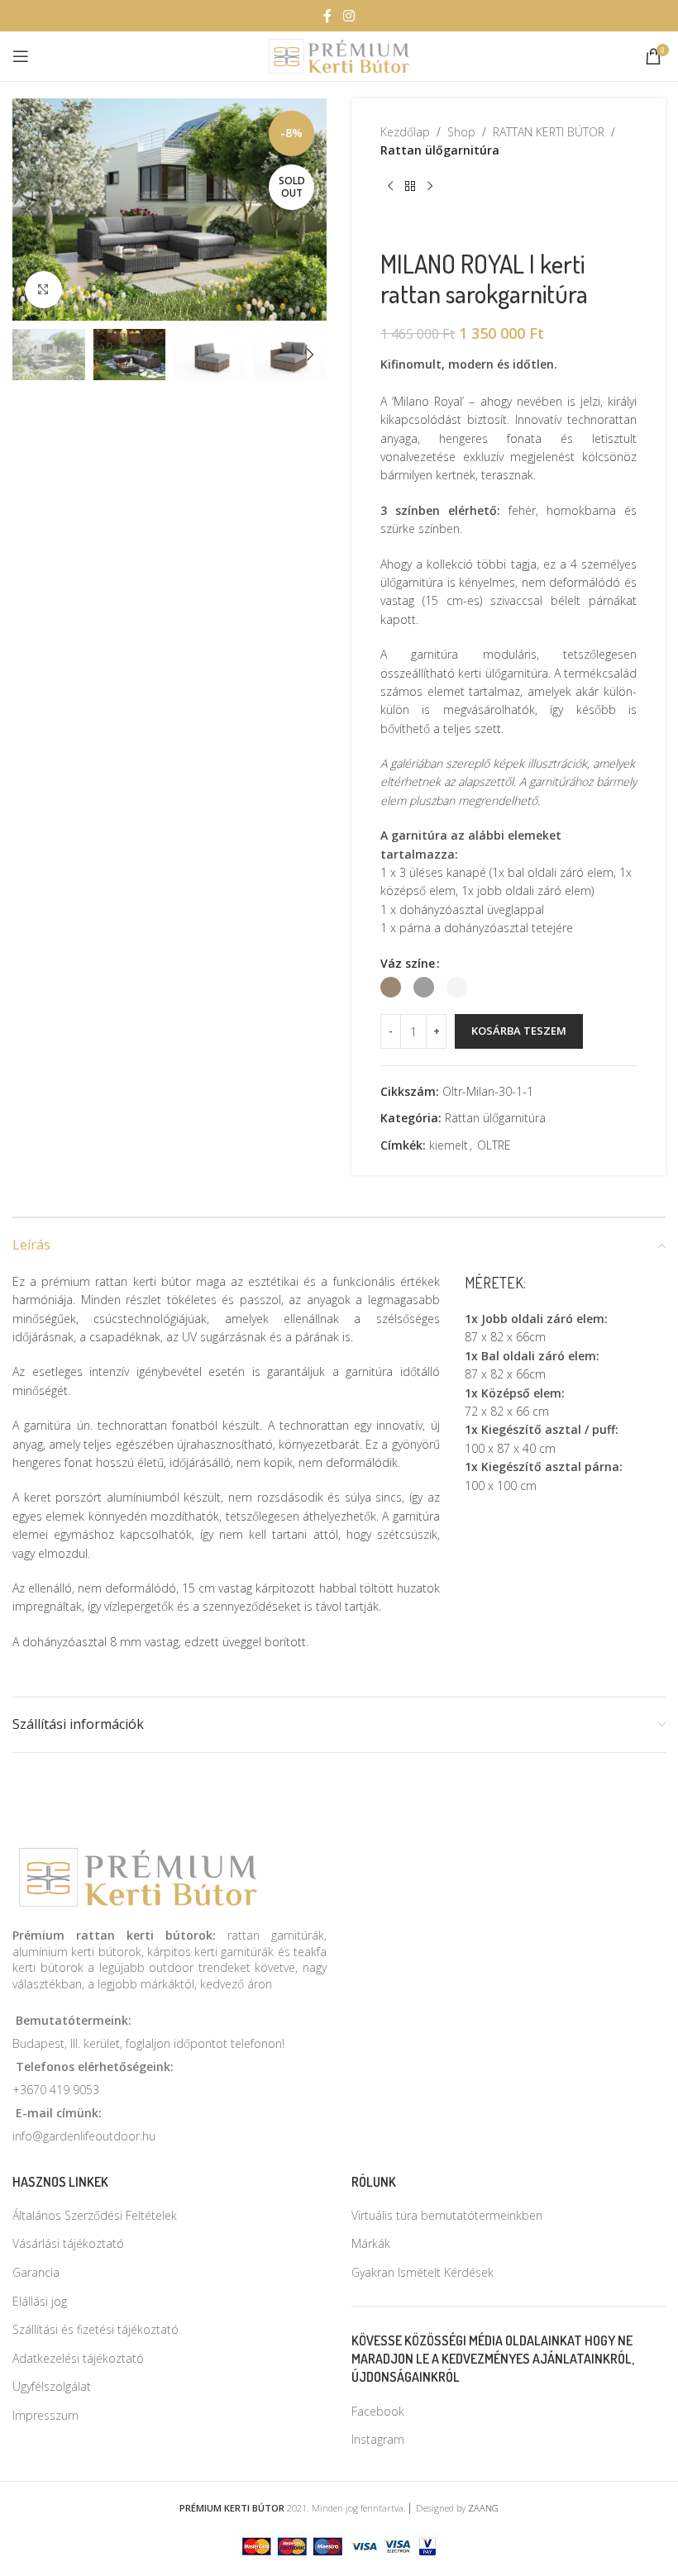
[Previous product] (390, 187)
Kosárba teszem (519, 1031)
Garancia (36, 2272)
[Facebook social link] (327, 16)
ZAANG (483, 2508)
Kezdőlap (405, 132)
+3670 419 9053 (56, 2090)
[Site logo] (339, 55)
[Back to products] (410, 187)
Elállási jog (40, 2301)
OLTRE (494, 1145)
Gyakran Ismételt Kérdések (423, 2272)
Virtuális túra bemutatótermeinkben (447, 2215)
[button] (29, 209)
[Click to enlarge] (43, 290)
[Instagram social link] (349, 16)
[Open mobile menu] (21, 56)
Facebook (378, 2411)
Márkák (371, 2243)
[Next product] (430, 187)
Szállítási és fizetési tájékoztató (95, 2329)
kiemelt (449, 1145)
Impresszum (45, 2415)
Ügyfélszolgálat (52, 2386)
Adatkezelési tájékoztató (78, 2358)
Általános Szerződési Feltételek (95, 2215)
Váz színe (408, 963)
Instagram (378, 2439)
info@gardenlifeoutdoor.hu (84, 2136)
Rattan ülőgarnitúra (440, 150)
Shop (461, 132)
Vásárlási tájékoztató (68, 2243)
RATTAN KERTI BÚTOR (549, 132)
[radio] (391, 987)
